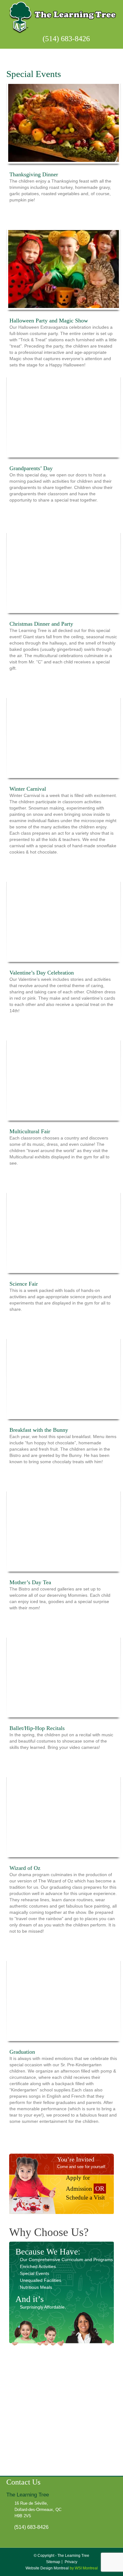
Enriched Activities (38, 2266)
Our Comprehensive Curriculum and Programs (66, 2260)
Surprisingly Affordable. (43, 2307)
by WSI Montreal (84, 2568)
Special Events (35, 2273)
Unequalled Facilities (41, 2280)
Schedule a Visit (85, 2197)
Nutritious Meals (36, 2287)
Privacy (71, 2562)
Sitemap (53, 2562)
